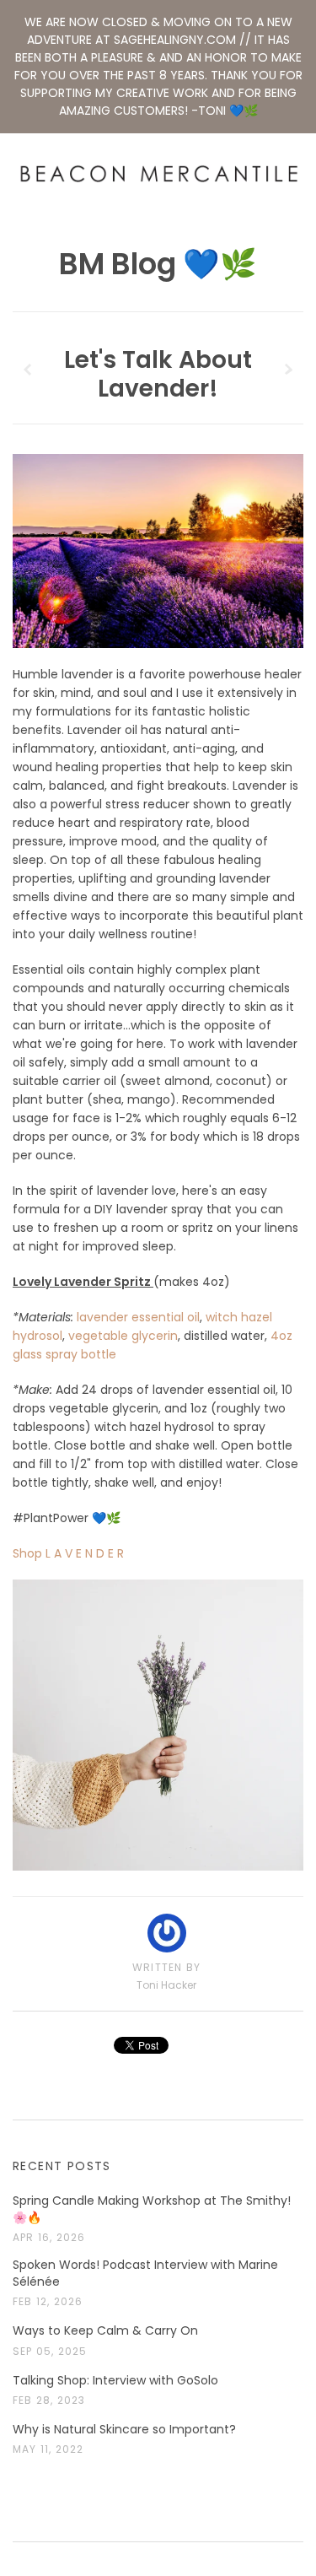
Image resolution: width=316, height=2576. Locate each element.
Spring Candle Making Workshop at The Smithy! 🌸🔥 (152, 2209)
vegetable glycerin (123, 1336)
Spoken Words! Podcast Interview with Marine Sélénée (145, 2274)
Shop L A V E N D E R (68, 1553)
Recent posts (62, 2166)
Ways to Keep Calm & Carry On (105, 2331)
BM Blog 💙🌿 (158, 264)
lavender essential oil (138, 1317)
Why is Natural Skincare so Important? (124, 2430)
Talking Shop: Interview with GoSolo (115, 2381)
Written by (166, 1968)
